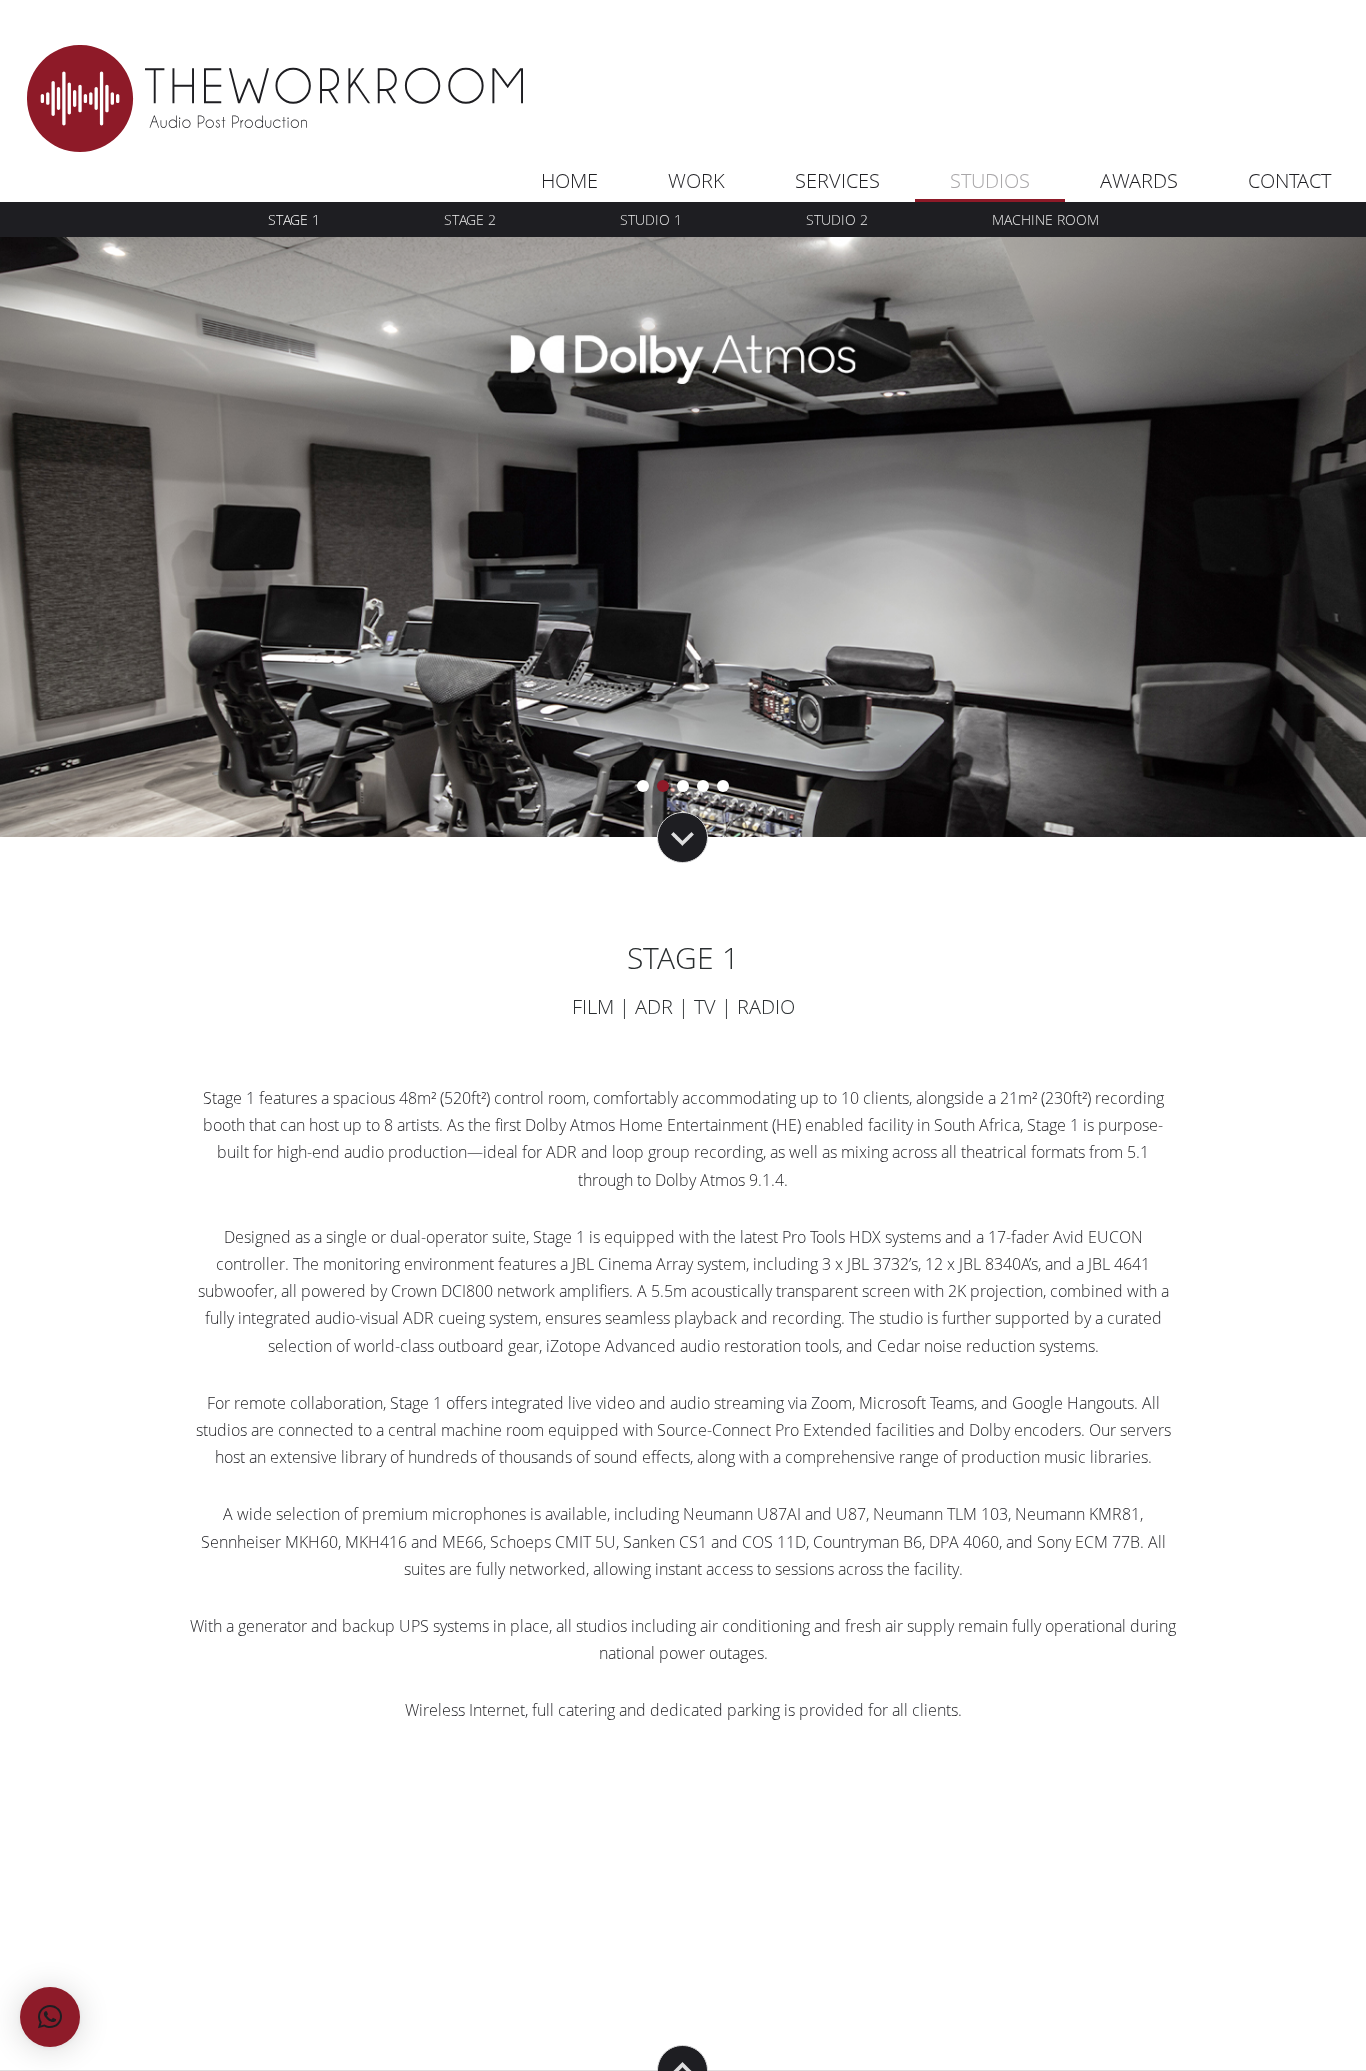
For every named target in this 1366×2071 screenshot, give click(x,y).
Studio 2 (837, 219)
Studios (990, 180)
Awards (1139, 180)
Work (696, 180)
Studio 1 (651, 219)
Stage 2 (470, 219)
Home (569, 180)
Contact (1289, 180)
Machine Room (1045, 219)
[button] (50, 2017)
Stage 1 (294, 219)
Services (837, 180)
